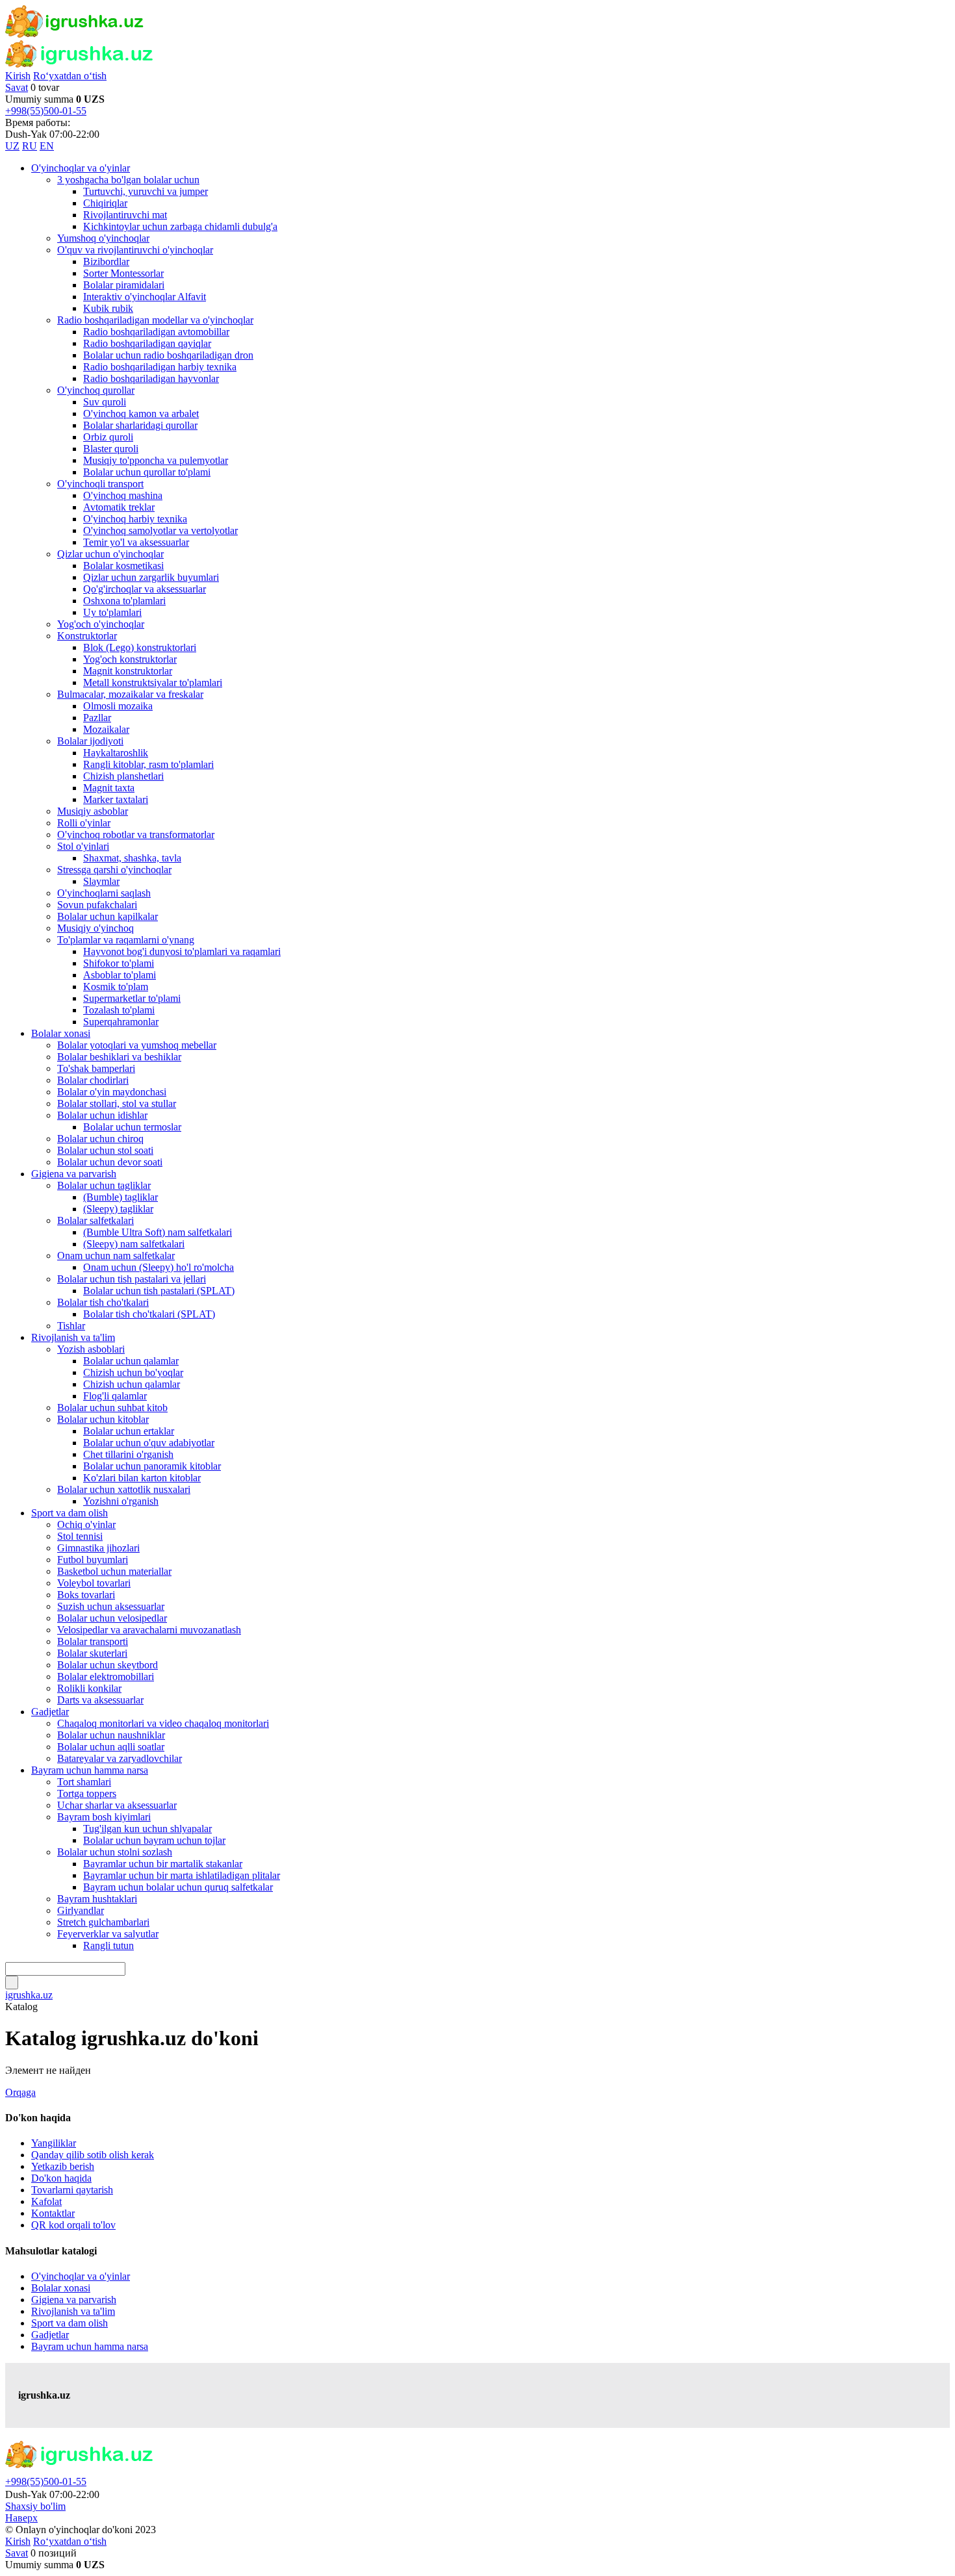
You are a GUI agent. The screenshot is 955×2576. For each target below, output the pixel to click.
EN (47, 146)
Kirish (18, 76)
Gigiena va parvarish (74, 2300)
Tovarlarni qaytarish (72, 2190)
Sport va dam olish (70, 2323)
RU (30, 146)
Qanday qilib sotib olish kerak (93, 2155)
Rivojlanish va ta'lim (73, 2311)
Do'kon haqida (61, 2178)
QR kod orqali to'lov (73, 2225)
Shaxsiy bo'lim (35, 2506)
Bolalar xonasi (61, 2288)
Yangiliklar (54, 2143)
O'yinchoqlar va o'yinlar (81, 2276)
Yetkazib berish (63, 2166)
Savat (17, 87)
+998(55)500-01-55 (46, 111)
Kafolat (46, 2201)
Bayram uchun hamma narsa (90, 2346)
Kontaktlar (53, 2213)
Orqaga (20, 2092)
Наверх (21, 2518)
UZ (12, 146)
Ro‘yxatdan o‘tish (70, 76)
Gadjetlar (50, 2335)
